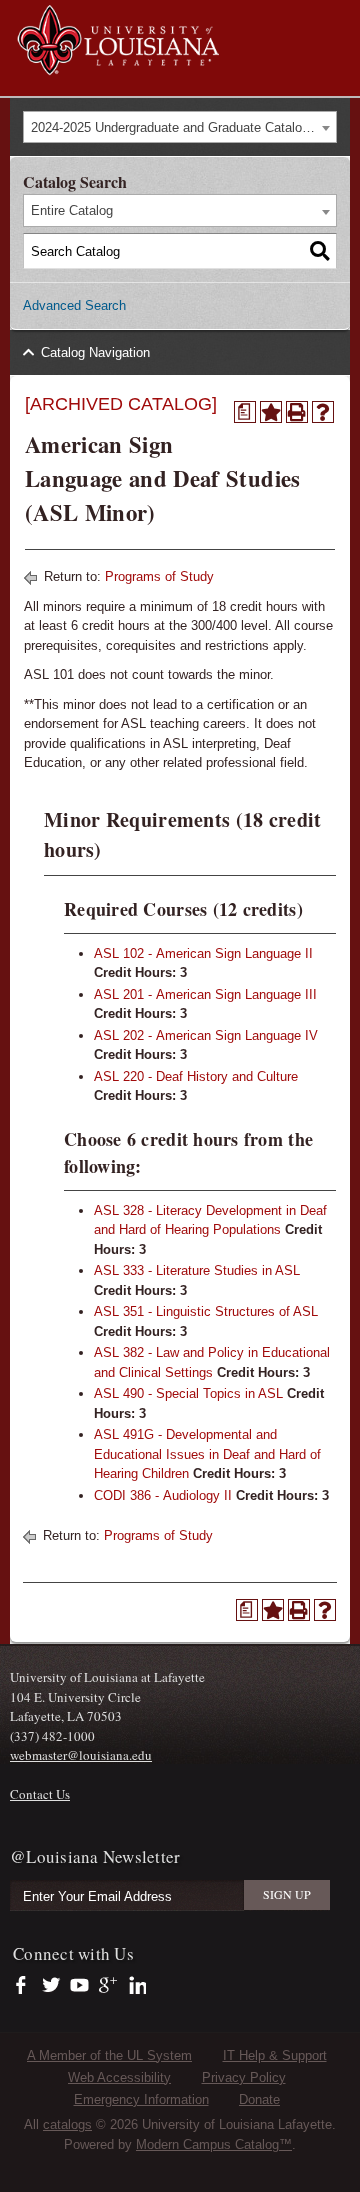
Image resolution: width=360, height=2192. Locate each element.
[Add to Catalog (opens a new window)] (271, 412)
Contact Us (40, 1794)
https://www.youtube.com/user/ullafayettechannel (79, 1986)
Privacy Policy (244, 2077)
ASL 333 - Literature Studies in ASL (197, 1270)
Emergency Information (141, 2099)
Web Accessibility (119, 2077)
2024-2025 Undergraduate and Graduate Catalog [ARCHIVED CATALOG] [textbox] (183, 127)
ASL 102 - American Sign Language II (203, 953)
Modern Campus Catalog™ (214, 2144)
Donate (259, 2099)
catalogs (67, 2124)
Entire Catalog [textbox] (72, 210)
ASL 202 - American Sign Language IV (206, 1035)
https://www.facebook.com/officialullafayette (25, 1986)
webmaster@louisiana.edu (81, 1755)
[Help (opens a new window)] (323, 412)
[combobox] (180, 127)
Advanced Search (74, 305)
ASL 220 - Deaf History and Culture (196, 1076)
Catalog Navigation (95, 352)
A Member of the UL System (109, 2055)
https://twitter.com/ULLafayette (52, 1986)
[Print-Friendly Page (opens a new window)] (297, 412)
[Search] (320, 251)
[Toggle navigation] (334, 18)
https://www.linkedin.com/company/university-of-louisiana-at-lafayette (135, 1986)
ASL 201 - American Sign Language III (205, 994)
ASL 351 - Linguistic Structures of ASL (206, 1311)
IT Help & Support (275, 2055)
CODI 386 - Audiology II (163, 1495)
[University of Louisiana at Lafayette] (117, 65)
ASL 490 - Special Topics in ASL (188, 1393)
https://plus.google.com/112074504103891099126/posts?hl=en (108, 1986)
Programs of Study (159, 576)
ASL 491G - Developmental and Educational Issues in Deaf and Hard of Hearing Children (207, 1454)
